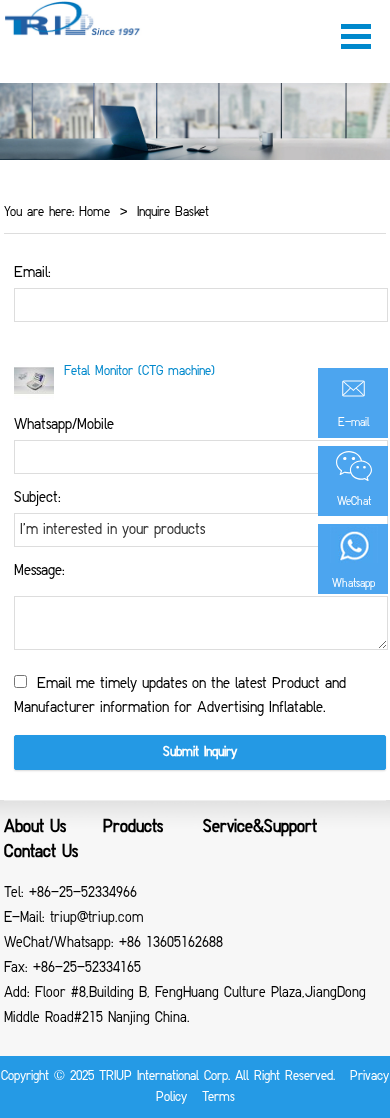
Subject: (37, 498)
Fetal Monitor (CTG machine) (139, 371)
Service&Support (260, 828)
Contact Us (41, 853)
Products (133, 828)
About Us (35, 828)
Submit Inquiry (200, 752)
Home (92, 212)
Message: (39, 571)
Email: (32, 273)
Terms (218, 1097)
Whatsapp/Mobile (64, 425)
